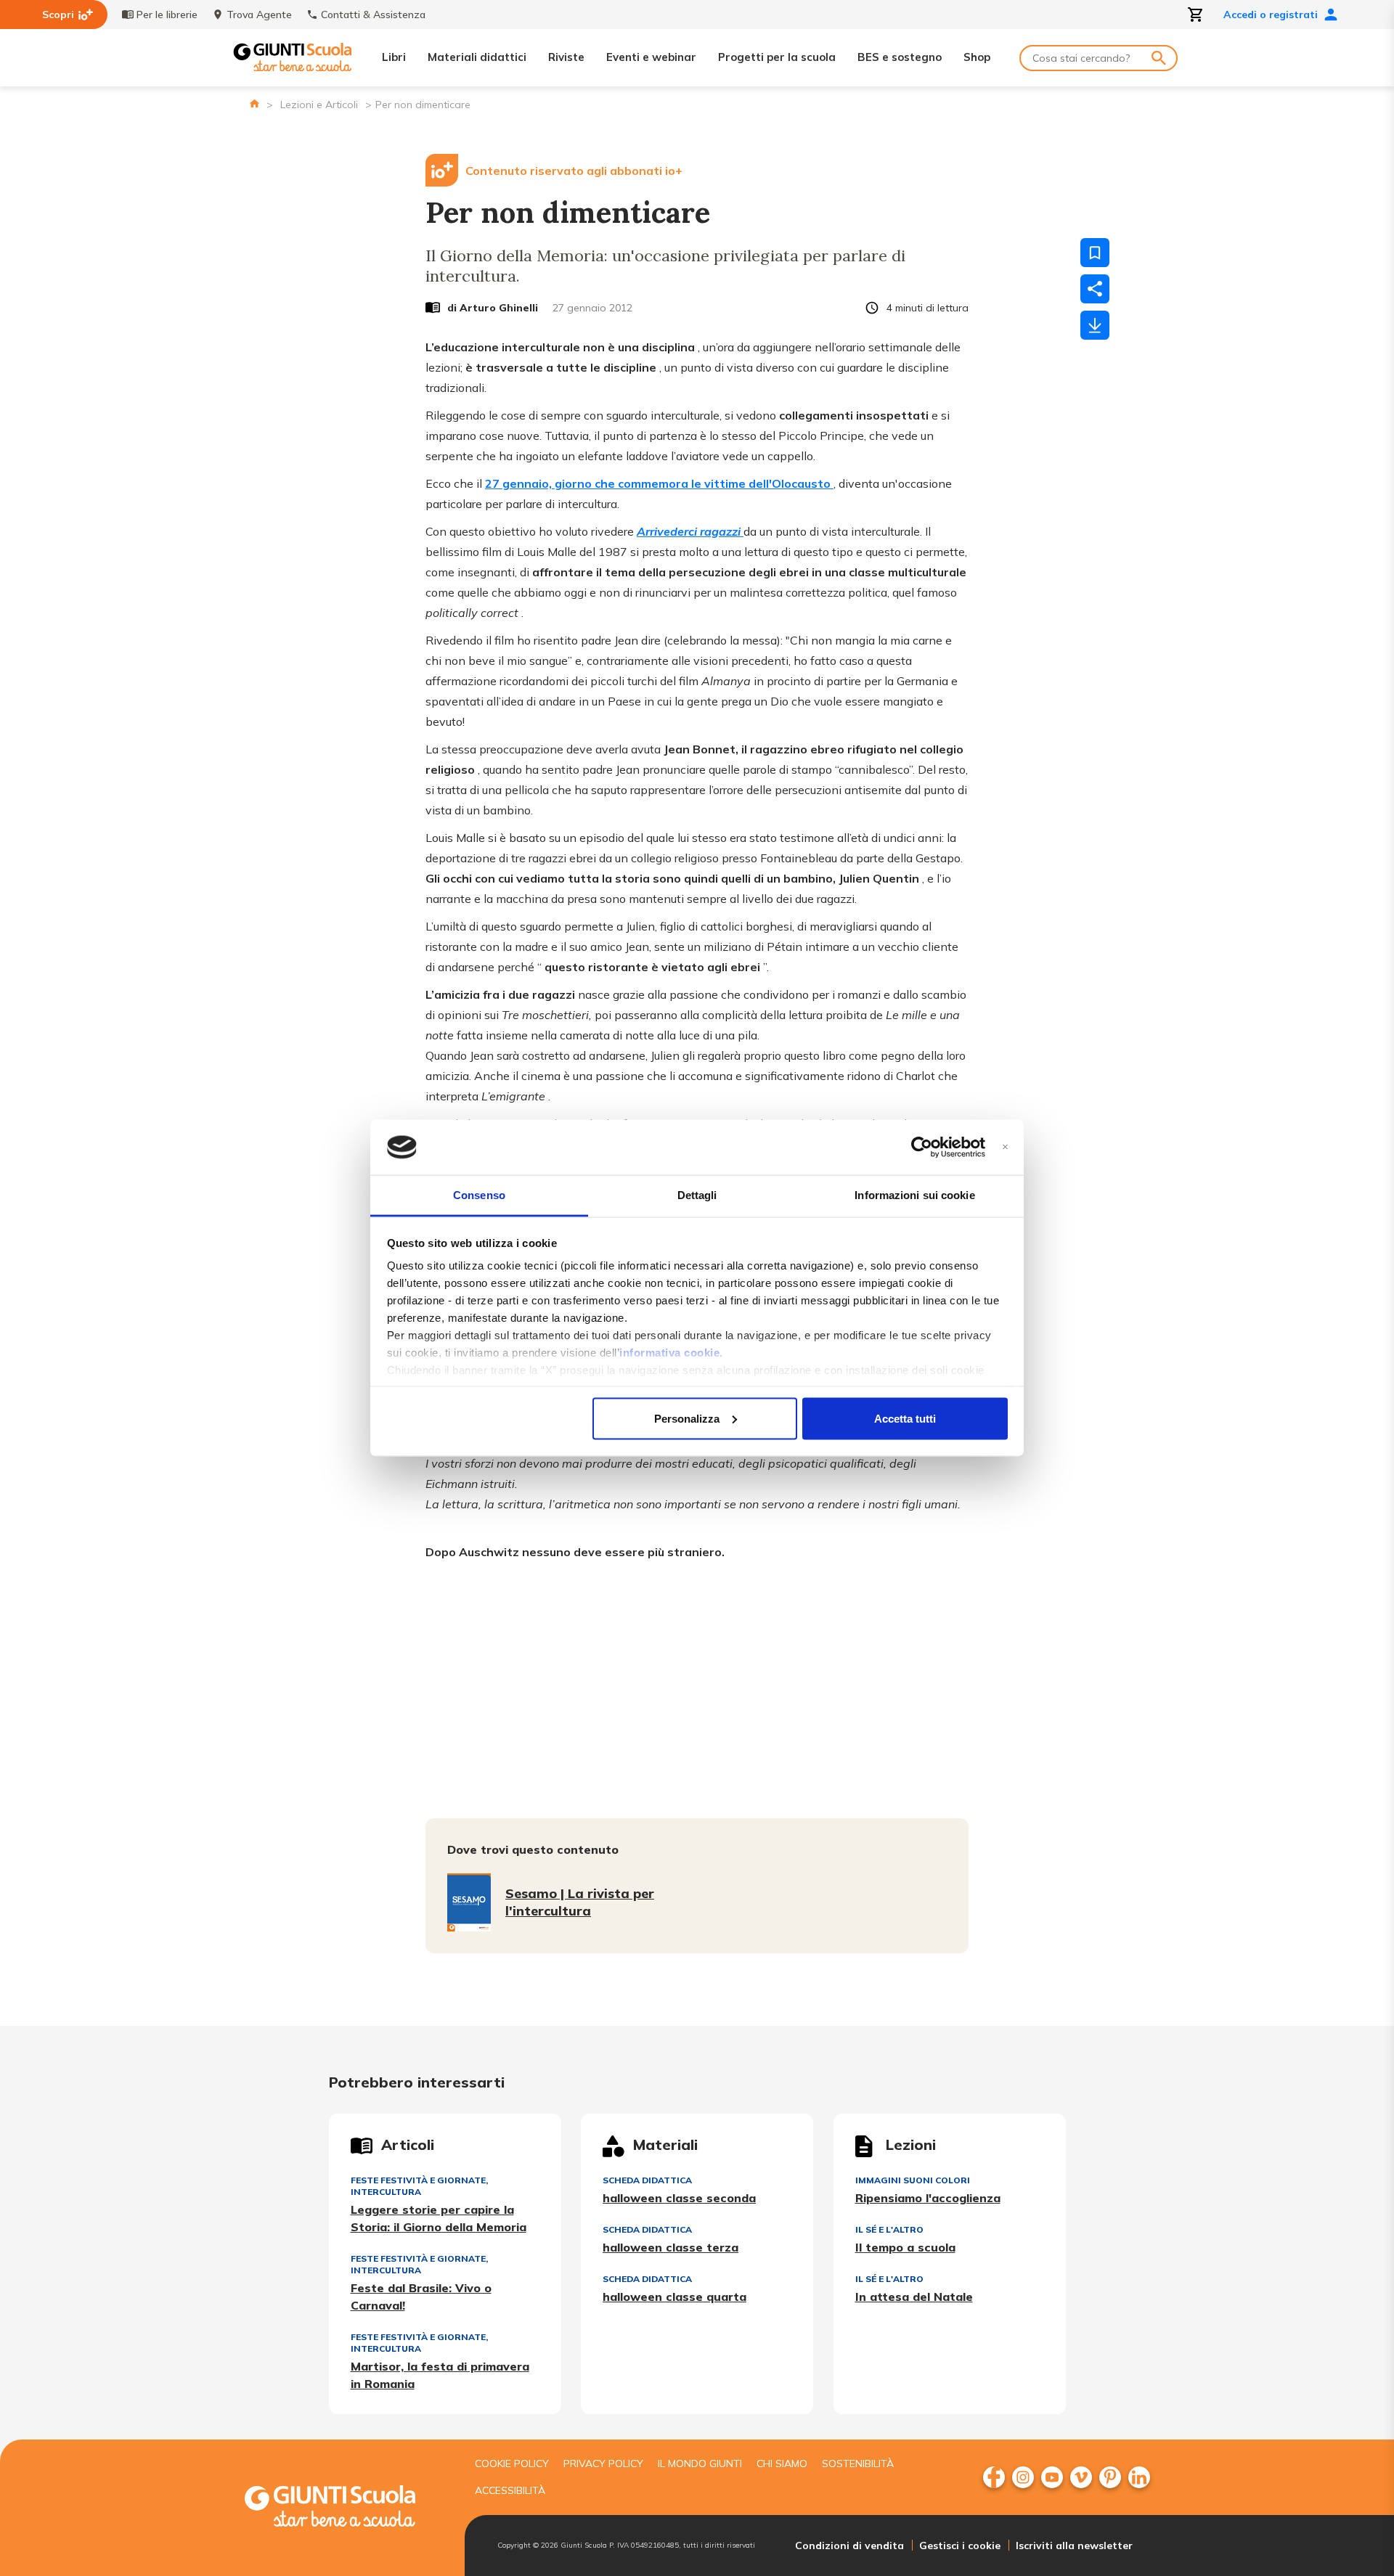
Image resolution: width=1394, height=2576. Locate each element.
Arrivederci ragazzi (690, 531)
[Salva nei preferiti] (1095, 253)
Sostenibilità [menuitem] (858, 2463)
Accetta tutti (905, 1418)
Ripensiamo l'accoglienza (928, 2198)
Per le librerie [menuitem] (167, 15)
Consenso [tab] (479, 1195)
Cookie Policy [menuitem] (512, 2463)
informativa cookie (669, 1353)
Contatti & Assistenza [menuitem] (373, 15)
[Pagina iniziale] (254, 103)
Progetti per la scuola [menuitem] (777, 57)
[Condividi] (1095, 289)
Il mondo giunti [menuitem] (700, 2463)
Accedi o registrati (1271, 15)
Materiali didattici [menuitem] (477, 57)
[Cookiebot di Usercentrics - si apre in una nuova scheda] (922, 1148)
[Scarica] (1095, 325)
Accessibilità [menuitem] (510, 2490)
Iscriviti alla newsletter (1074, 2546)
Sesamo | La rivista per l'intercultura (580, 1902)
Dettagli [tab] (697, 1195)
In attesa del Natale (914, 2297)
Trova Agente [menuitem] (259, 15)
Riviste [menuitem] (566, 57)
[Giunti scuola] (345, 2508)
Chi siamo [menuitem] (782, 2463)
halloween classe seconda (679, 2198)
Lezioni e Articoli (319, 105)
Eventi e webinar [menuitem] (651, 57)
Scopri (58, 15)
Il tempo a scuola (905, 2247)
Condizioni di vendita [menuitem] (849, 2546)
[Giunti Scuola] (293, 58)
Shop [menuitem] (977, 57)
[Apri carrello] (1196, 15)
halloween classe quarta (674, 2297)
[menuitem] (994, 2477)
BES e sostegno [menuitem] (900, 57)
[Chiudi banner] (1005, 1147)
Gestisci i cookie (960, 2546)
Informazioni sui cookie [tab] (914, 1195)
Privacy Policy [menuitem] (603, 2463)
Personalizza (687, 1418)
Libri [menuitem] (394, 57)
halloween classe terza (670, 2247)
